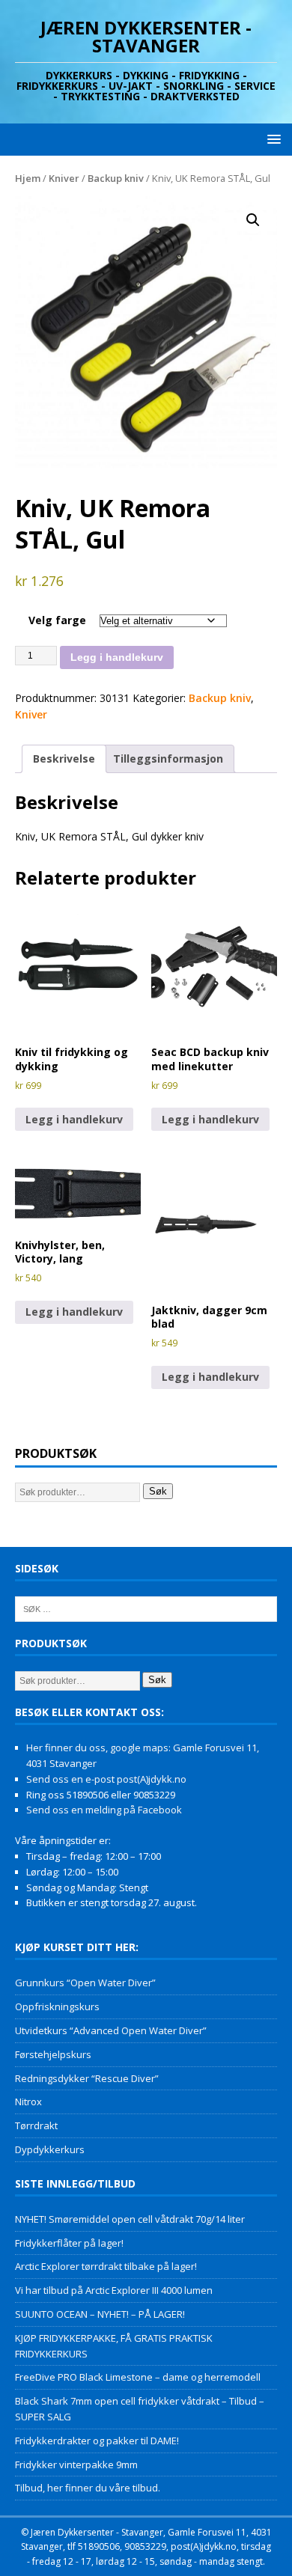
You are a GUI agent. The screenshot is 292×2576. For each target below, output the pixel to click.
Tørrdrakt (36, 2125)
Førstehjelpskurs (53, 2054)
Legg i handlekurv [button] (74, 1119)
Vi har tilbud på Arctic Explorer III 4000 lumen (114, 2290)
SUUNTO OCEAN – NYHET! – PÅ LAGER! (100, 2314)
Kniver (64, 178)
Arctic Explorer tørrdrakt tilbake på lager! (106, 2266)
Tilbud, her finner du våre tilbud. (88, 2488)
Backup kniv (116, 178)
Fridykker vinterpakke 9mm (76, 2464)
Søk (158, 1491)
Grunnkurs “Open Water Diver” (85, 1983)
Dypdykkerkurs (50, 2149)
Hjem (28, 178)
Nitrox (28, 2102)
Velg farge (57, 620)
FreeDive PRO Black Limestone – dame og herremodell (138, 2377)
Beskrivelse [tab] (64, 759)
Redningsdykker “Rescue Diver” (87, 2078)
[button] (271, 139)
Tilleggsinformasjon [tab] (168, 759)
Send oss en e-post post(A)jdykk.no (106, 1779)
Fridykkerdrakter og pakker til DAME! (97, 2441)
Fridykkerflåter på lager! (69, 2243)
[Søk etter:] (146, 1608)
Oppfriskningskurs (57, 2006)
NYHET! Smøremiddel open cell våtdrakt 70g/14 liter (130, 2219)
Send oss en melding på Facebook (104, 1810)
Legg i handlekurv (117, 657)
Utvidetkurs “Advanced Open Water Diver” (111, 2030)
